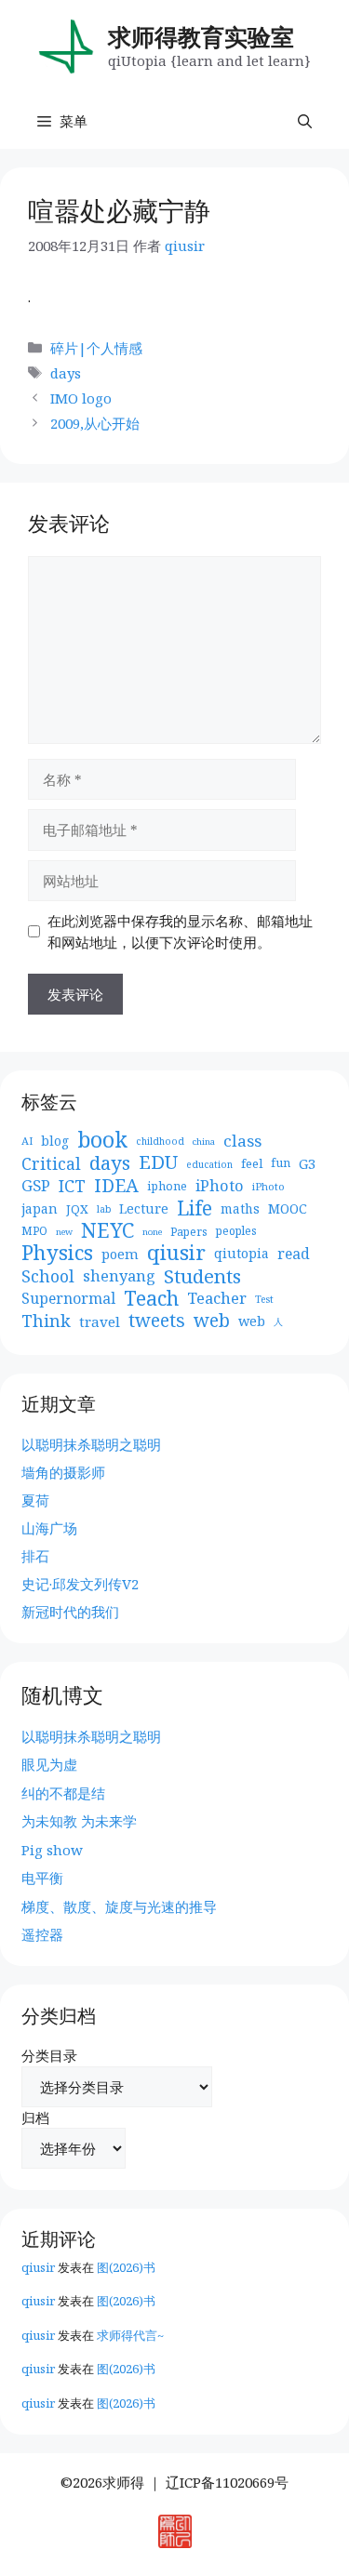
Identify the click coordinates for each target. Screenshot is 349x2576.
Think (46, 1321)
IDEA (116, 1186)
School (48, 1276)
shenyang (119, 1276)
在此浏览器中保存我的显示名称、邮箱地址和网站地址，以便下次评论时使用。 (180, 931)
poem (120, 1254)
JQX (77, 1209)
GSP (36, 1186)
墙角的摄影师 (63, 1472)
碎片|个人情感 (96, 348)
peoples (236, 1231)
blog (55, 1141)
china (204, 1142)
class (242, 1141)
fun (281, 1163)
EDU (158, 1163)
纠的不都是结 (63, 1793)
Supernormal (68, 1298)
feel (252, 1163)
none (152, 1232)
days (66, 373)
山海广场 (49, 1528)
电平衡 (42, 1878)
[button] (305, 121)
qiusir (176, 1253)
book (102, 1141)
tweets (157, 1321)
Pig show (52, 1850)
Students (202, 1276)
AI (27, 1141)
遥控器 (42, 1934)
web (212, 1321)
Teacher (217, 1298)
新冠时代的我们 (70, 1612)
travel (100, 1321)
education (209, 1164)
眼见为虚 (49, 1764)
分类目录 (49, 2055)
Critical (51, 1164)
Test (264, 1299)
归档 (35, 2118)
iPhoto (220, 1186)
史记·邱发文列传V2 (80, 1584)
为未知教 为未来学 (79, 1821)
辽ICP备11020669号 (227, 2482)
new (64, 1232)
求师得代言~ (130, 2335)
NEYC (107, 1231)
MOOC (288, 1208)
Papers (189, 1231)
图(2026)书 (126, 2267)
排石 (35, 1556)
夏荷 (35, 1500)
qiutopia (242, 1253)
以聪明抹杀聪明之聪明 (91, 1444)
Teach (151, 1299)
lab (104, 1209)
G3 (307, 1163)
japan (40, 1208)
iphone (167, 1186)
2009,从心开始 (95, 423)
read (294, 1254)
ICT (72, 1186)
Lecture (144, 1208)
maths (240, 1208)
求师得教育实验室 (201, 36)
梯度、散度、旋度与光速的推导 (119, 1906)
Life (195, 1208)
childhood (160, 1141)
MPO (34, 1231)
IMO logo (81, 398)
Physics (57, 1253)
